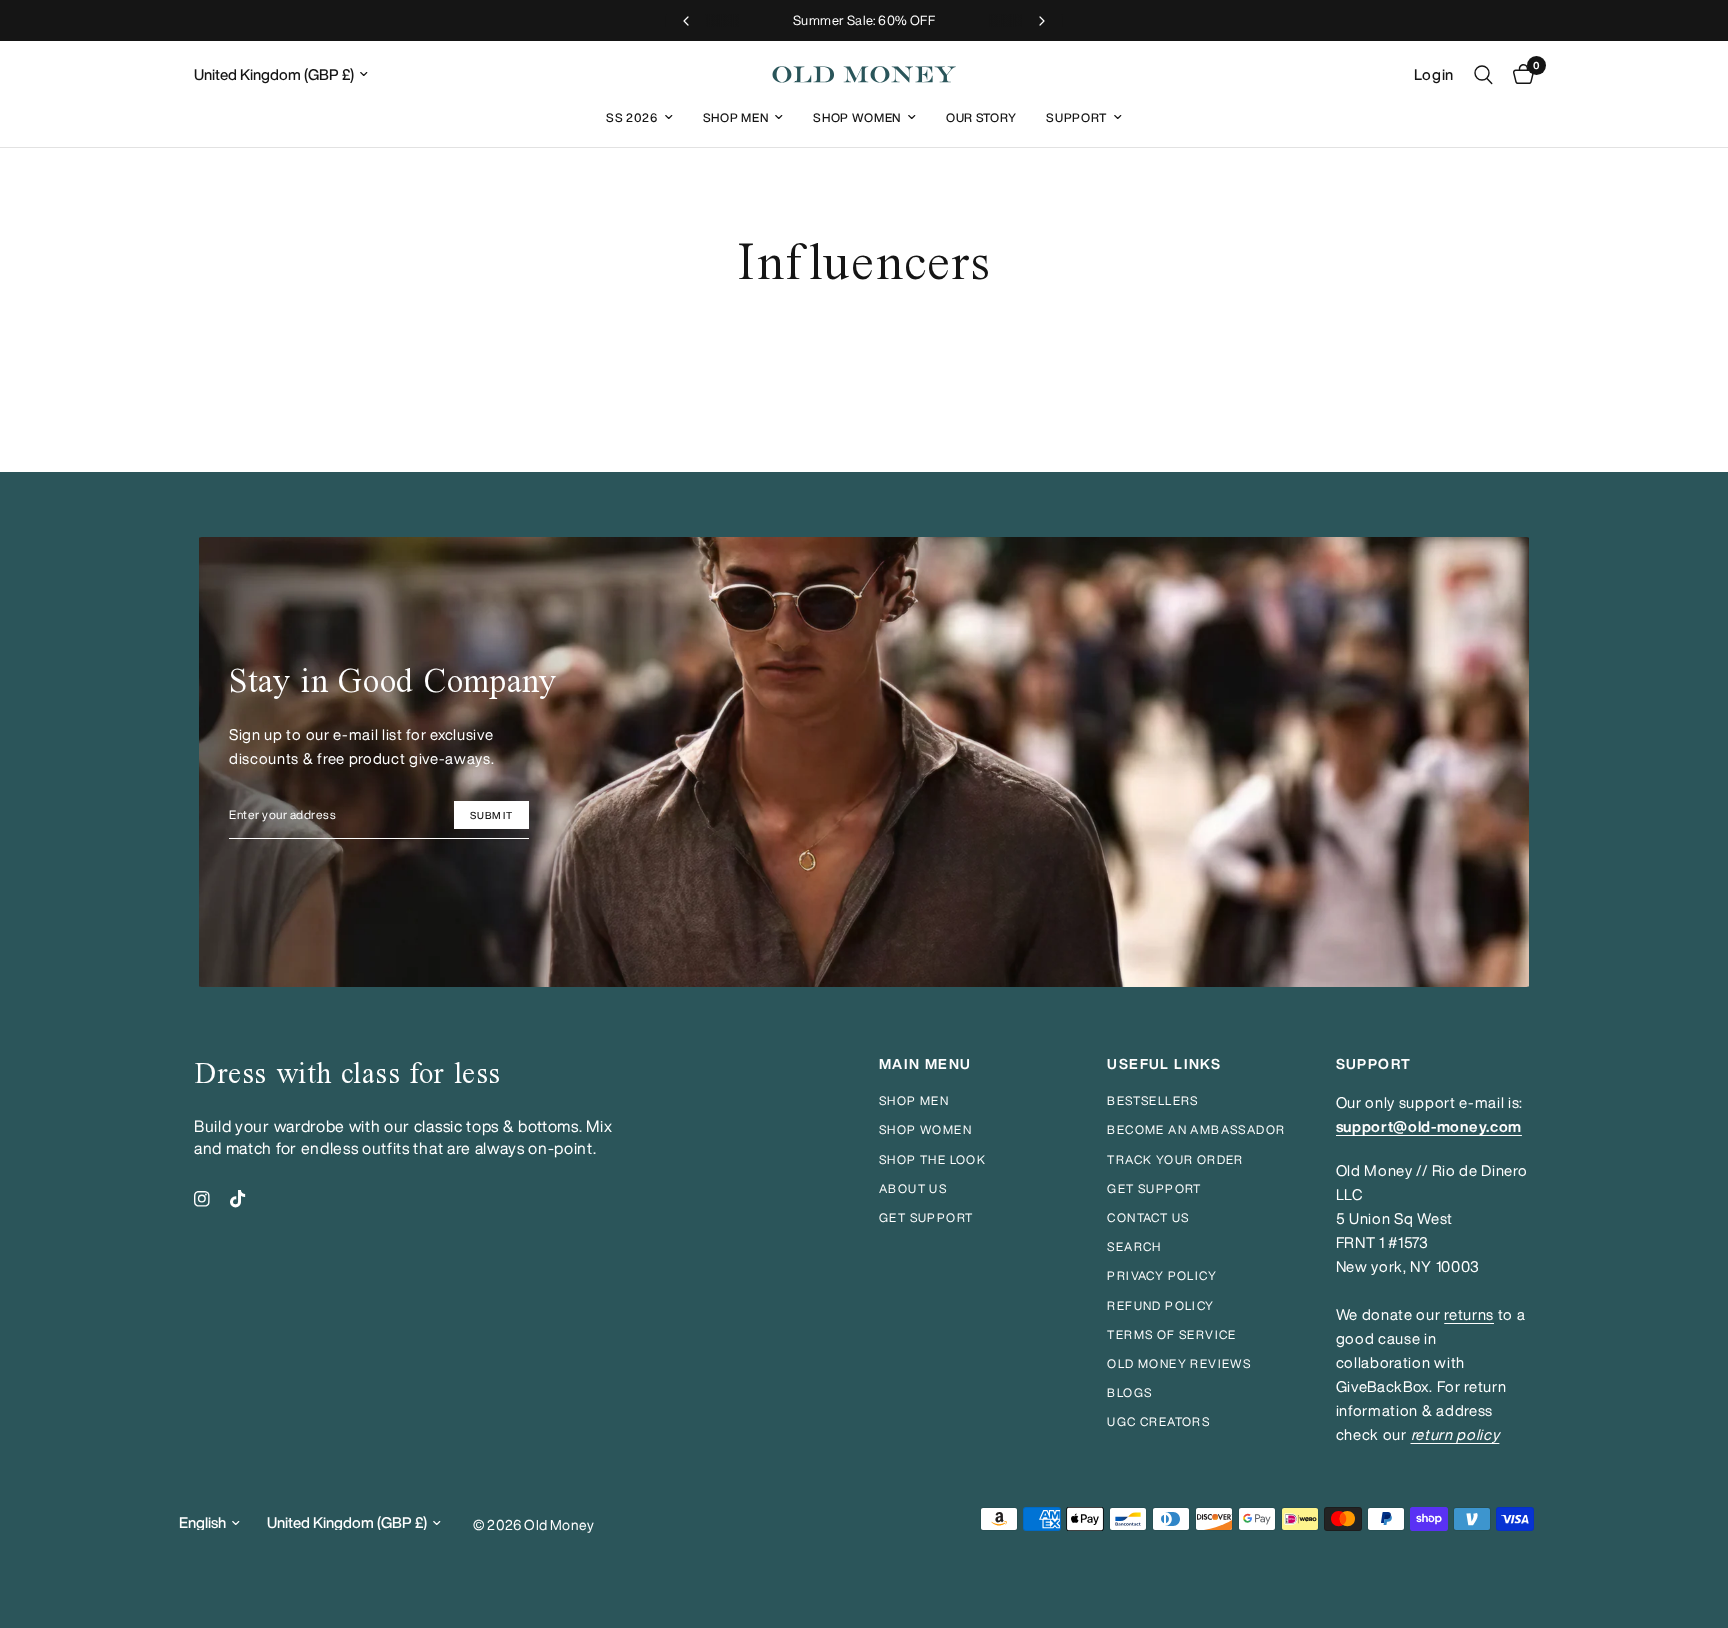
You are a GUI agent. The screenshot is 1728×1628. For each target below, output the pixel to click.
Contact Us (1148, 1217)
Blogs (1129, 1392)
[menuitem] (639, 117)
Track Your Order (1175, 1159)
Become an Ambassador (1196, 1129)
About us (913, 1188)
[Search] (1483, 74)
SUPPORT (1374, 1064)
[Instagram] (202, 1199)
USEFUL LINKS (1164, 1064)
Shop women (925, 1129)
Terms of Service (1171, 1334)
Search (1134, 1246)
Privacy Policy (1162, 1275)
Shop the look (932, 1159)
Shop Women (857, 117)
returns (1469, 1314)
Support (1076, 117)
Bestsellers (1152, 1100)
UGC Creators (1158, 1421)
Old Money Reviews (1179, 1363)
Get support (926, 1217)
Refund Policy (1160, 1305)
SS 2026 (632, 117)
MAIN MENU (925, 1064)
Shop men (914, 1100)
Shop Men (735, 117)
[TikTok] (238, 1199)
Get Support (1154, 1188)
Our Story (981, 117)
